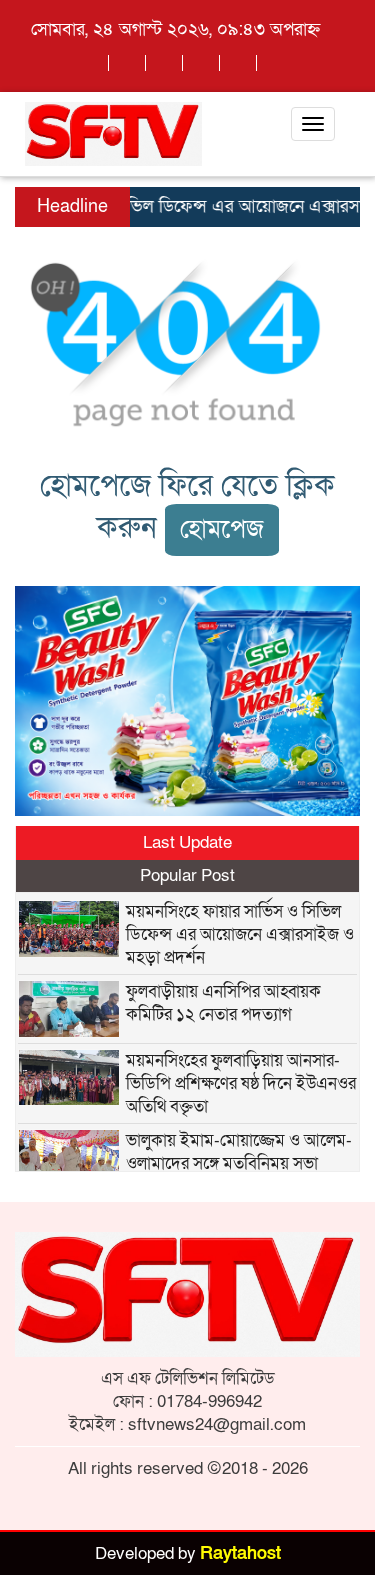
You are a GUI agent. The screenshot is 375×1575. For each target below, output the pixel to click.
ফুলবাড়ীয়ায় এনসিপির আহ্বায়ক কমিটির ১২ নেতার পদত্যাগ (223, 1003)
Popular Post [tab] (187, 875)
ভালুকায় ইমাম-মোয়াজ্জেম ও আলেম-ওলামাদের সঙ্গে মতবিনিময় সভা (239, 1152)
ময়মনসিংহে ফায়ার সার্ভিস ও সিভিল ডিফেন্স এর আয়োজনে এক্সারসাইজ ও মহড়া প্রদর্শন (240, 934)
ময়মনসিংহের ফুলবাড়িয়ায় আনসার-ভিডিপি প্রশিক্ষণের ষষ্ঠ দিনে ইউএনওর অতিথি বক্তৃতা (241, 1083)
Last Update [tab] (187, 842)
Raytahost (240, 1553)
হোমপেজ (222, 529)
